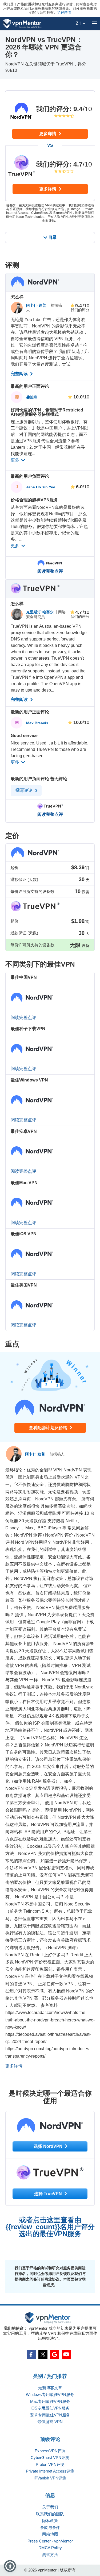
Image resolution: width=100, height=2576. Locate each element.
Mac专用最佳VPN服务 (50, 2401)
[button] (10, 2566)
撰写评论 (25, 790)
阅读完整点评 (50, 571)
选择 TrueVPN (49, 2194)
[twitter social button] (43, 2354)
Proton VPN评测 (50, 2464)
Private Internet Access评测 (50, 2471)
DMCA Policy (50, 2548)
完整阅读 (20, 374)
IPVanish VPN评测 (50, 2478)
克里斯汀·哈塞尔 (40, 612)
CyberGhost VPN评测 (50, 2458)
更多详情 (48, 134)
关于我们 (50, 2507)
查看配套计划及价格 (49, 1428)
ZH (79, 23)
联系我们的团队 (50, 2514)
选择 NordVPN (49, 2146)
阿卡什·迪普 (37, 305)
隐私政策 (50, 2521)
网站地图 (50, 2534)
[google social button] (55, 2354)
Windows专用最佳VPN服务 (50, 2394)
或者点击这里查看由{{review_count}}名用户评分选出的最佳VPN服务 (50, 2227)
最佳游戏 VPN (50, 2422)
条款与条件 (50, 2527)
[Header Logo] (22, 24)
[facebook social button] (31, 2354)
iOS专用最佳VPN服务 (50, 2408)
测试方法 (50, 2555)
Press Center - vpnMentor (50, 2541)
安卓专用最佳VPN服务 (50, 2415)
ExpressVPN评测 (50, 2451)
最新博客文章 (50, 2388)
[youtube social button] (66, 2354)
